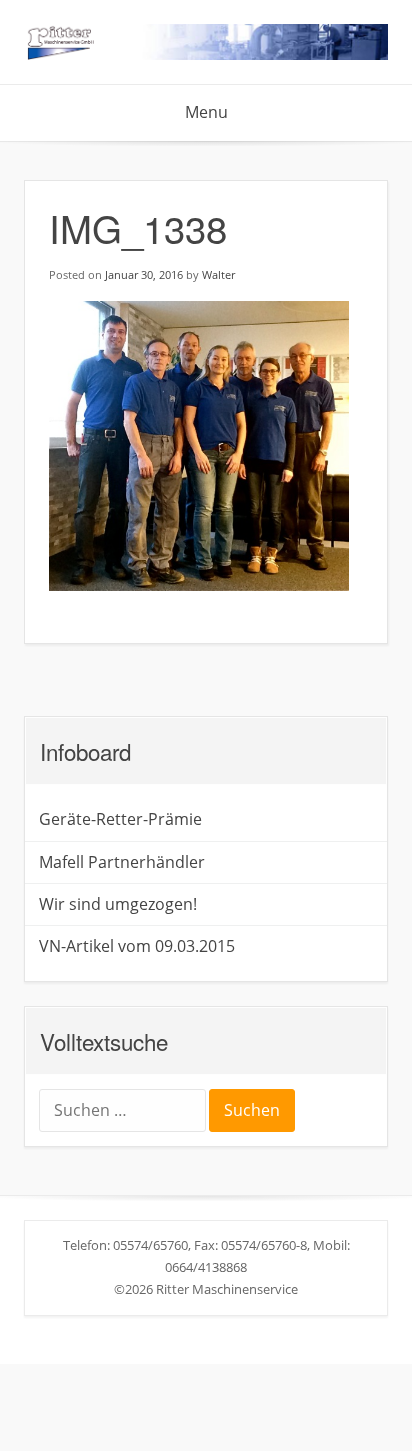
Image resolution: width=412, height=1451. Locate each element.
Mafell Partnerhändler (122, 862)
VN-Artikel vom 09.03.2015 (137, 946)
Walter (218, 274)
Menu (206, 112)
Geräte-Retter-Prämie (120, 819)
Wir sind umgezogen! (118, 904)
